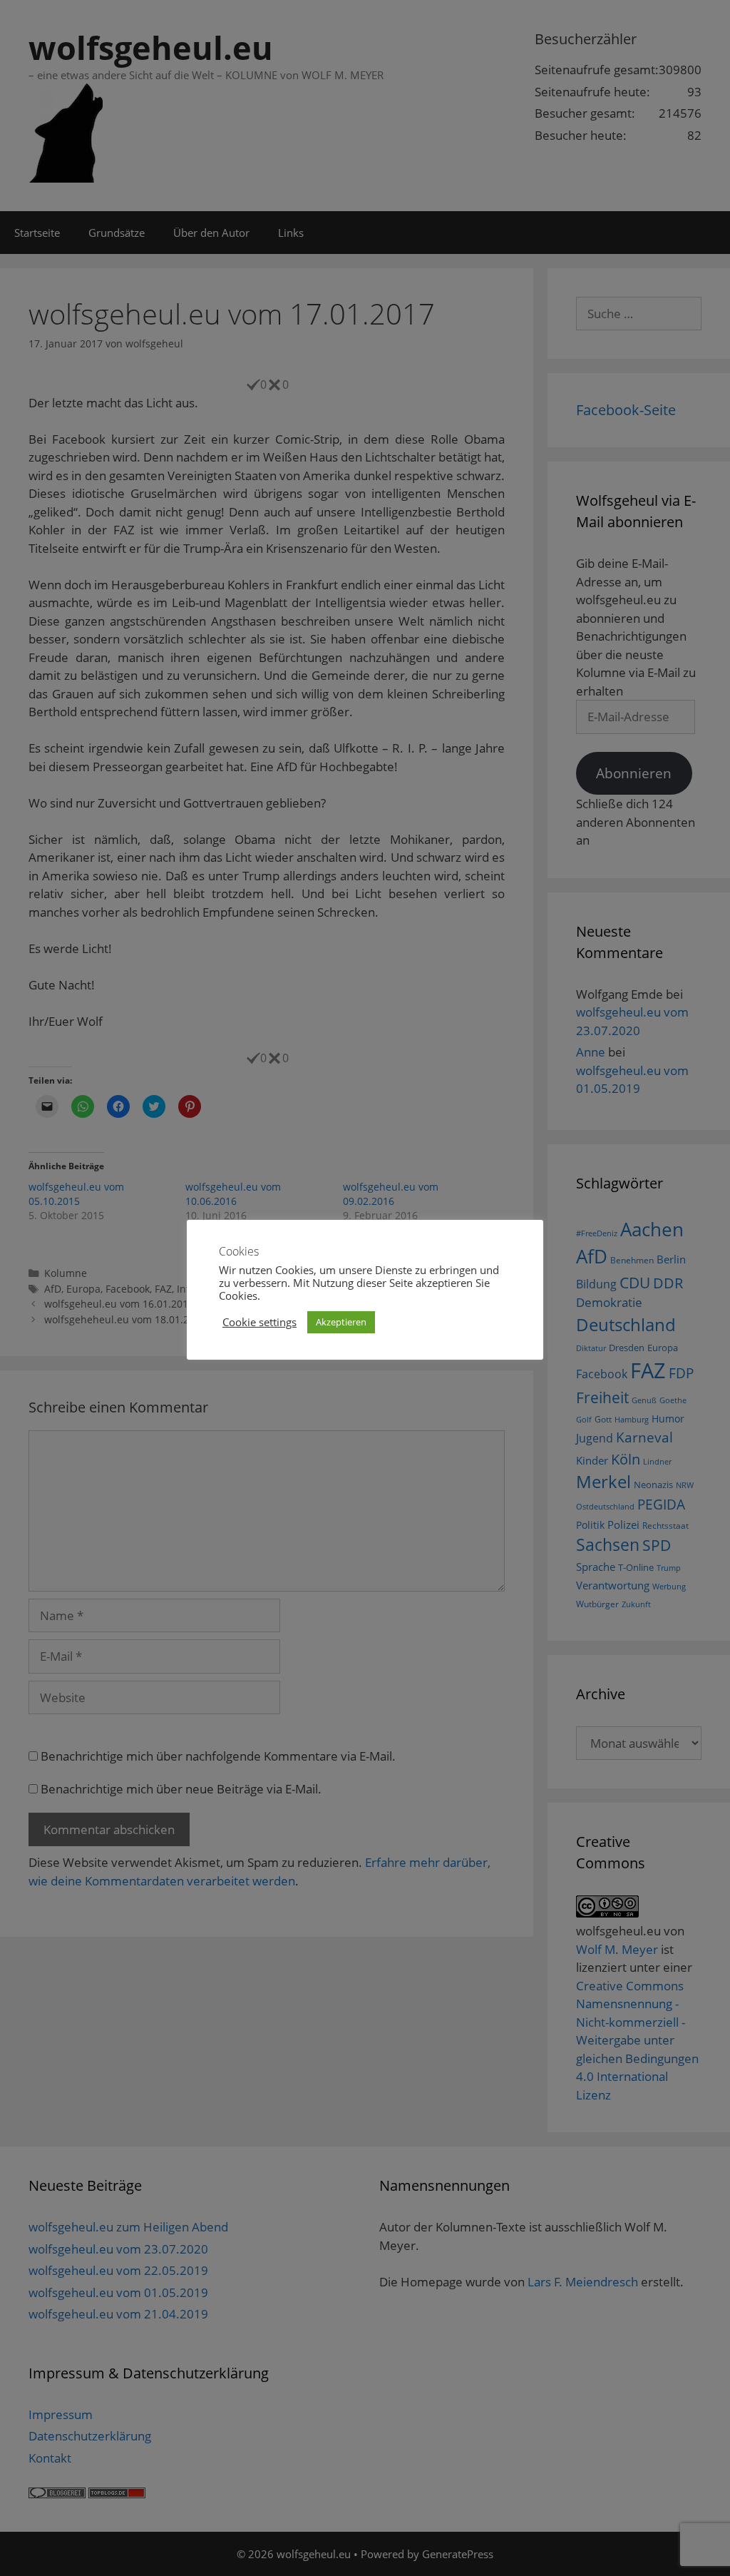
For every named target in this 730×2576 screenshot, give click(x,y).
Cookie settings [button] (259, 1322)
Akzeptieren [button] (341, 1322)
